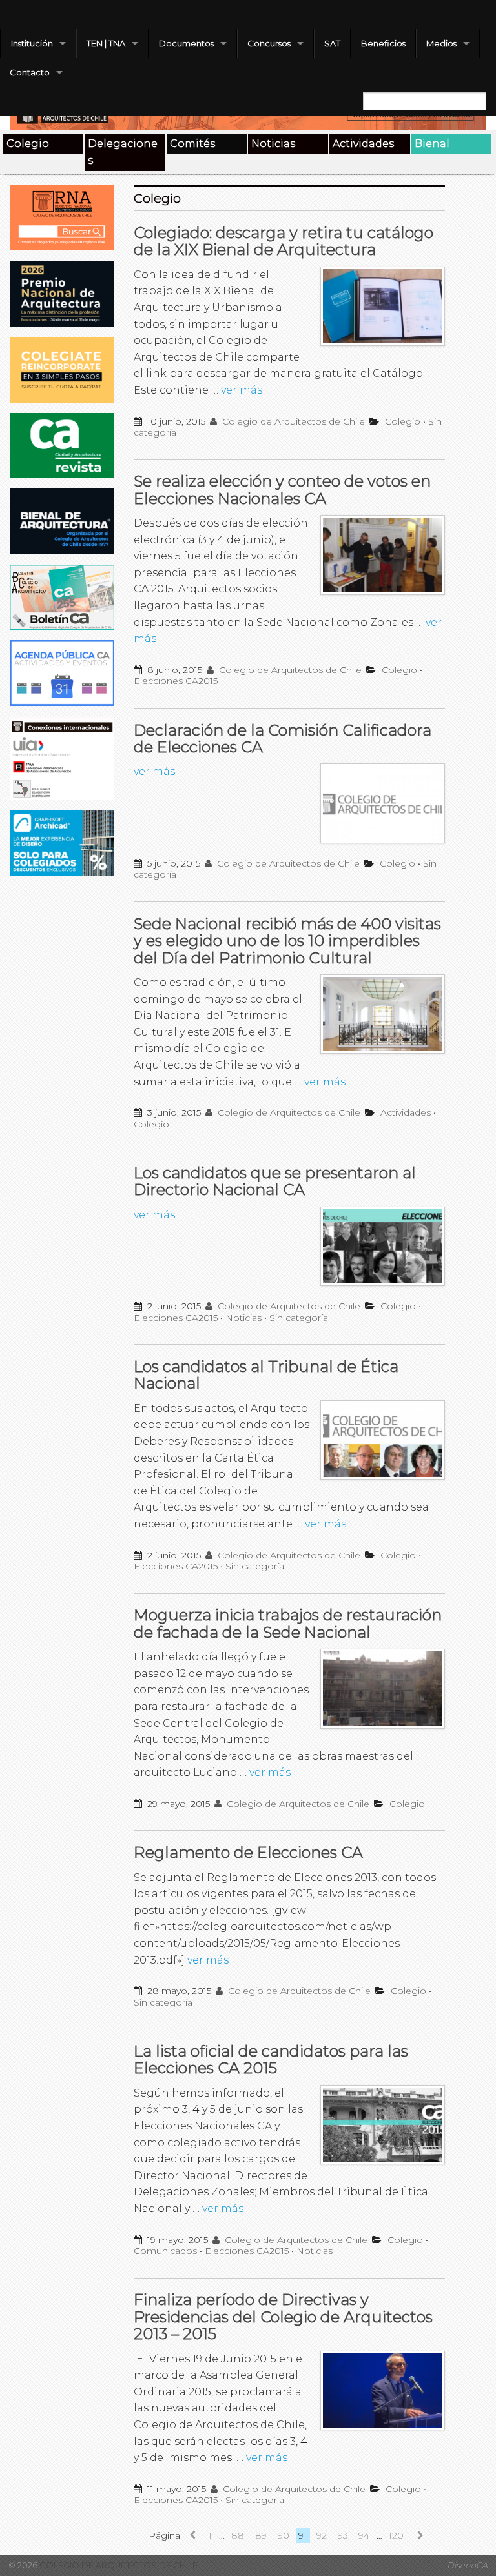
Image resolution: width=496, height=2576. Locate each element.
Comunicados (165, 2251)
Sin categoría (299, 1318)
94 (364, 2535)
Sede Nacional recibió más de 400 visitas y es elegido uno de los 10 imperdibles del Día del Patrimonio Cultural (287, 941)
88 (238, 2535)
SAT (332, 43)
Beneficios (383, 43)
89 (261, 2535)
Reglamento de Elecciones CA (248, 1852)
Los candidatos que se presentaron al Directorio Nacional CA (275, 1181)
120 (396, 2535)
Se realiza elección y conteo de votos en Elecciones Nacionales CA (282, 489)
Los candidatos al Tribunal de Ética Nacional (266, 1375)
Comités (192, 144)
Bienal (432, 144)
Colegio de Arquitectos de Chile (292, 421)
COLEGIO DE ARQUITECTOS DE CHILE (118, 2565)
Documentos (186, 43)
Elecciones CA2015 (176, 681)
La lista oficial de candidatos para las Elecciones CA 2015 (271, 2059)
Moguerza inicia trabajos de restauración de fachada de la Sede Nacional (288, 1623)
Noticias (273, 144)
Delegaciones (123, 152)
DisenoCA (467, 2565)
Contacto (30, 72)
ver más (242, 390)
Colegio (28, 144)
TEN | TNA (106, 43)
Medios (441, 43)
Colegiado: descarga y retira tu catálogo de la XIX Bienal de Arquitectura (284, 241)
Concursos (269, 43)
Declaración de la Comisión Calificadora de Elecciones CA (283, 739)
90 (284, 2535)
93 (343, 2535)
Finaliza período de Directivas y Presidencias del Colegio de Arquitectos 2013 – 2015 (283, 2317)
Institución (32, 43)
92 (322, 2535)
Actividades (363, 144)
